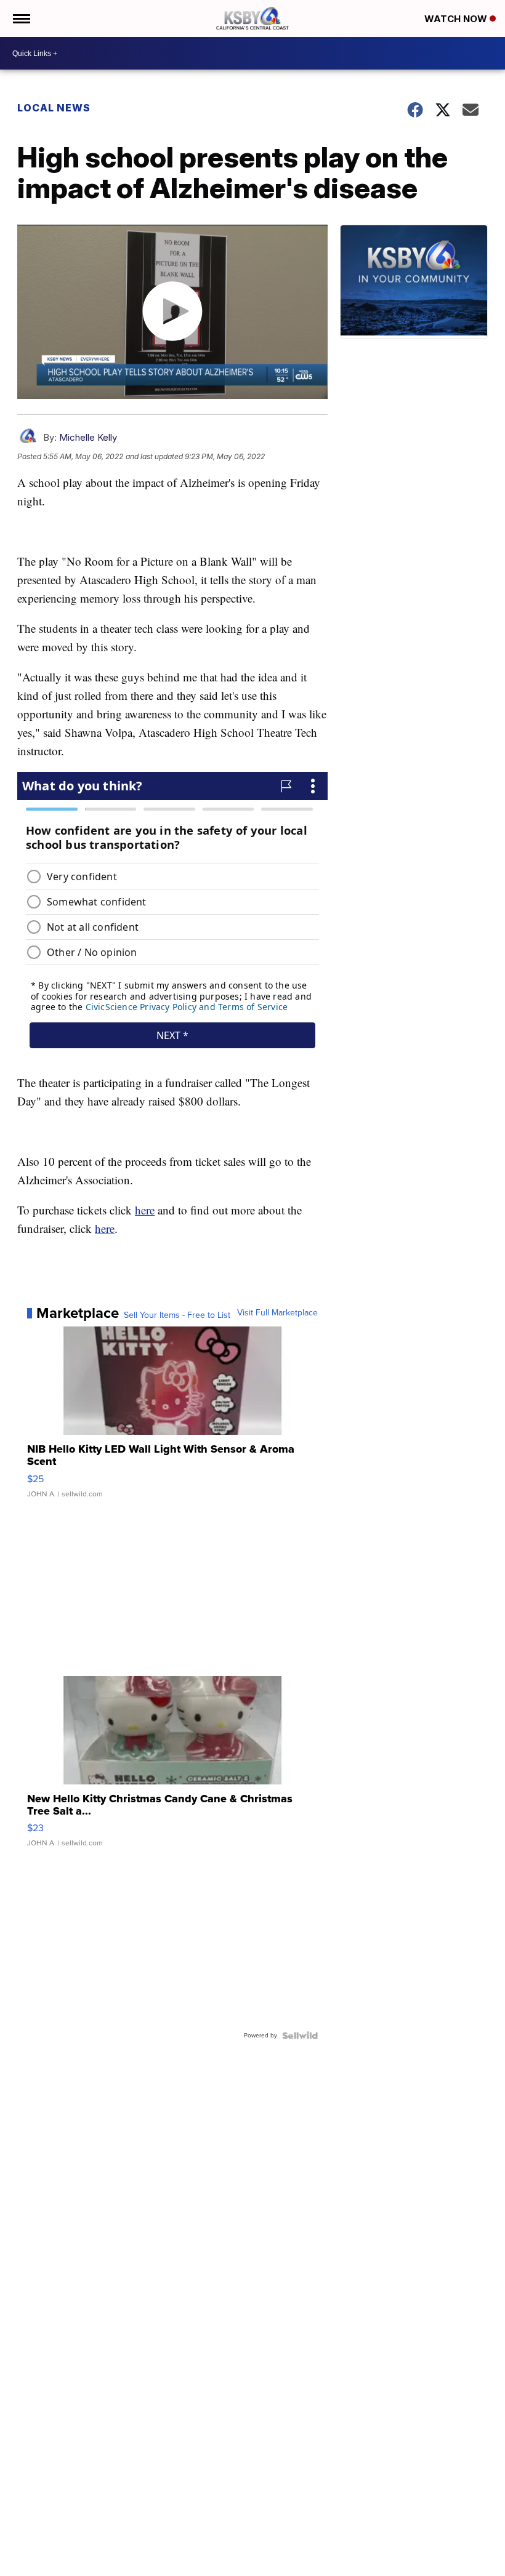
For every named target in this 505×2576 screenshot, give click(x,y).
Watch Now (457, 19)
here (145, 1210)
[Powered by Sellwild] (300, 2036)
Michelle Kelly (88, 437)
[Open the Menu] (21, 18)
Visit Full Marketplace (277, 1313)
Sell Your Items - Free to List (177, 1315)
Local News (54, 108)
